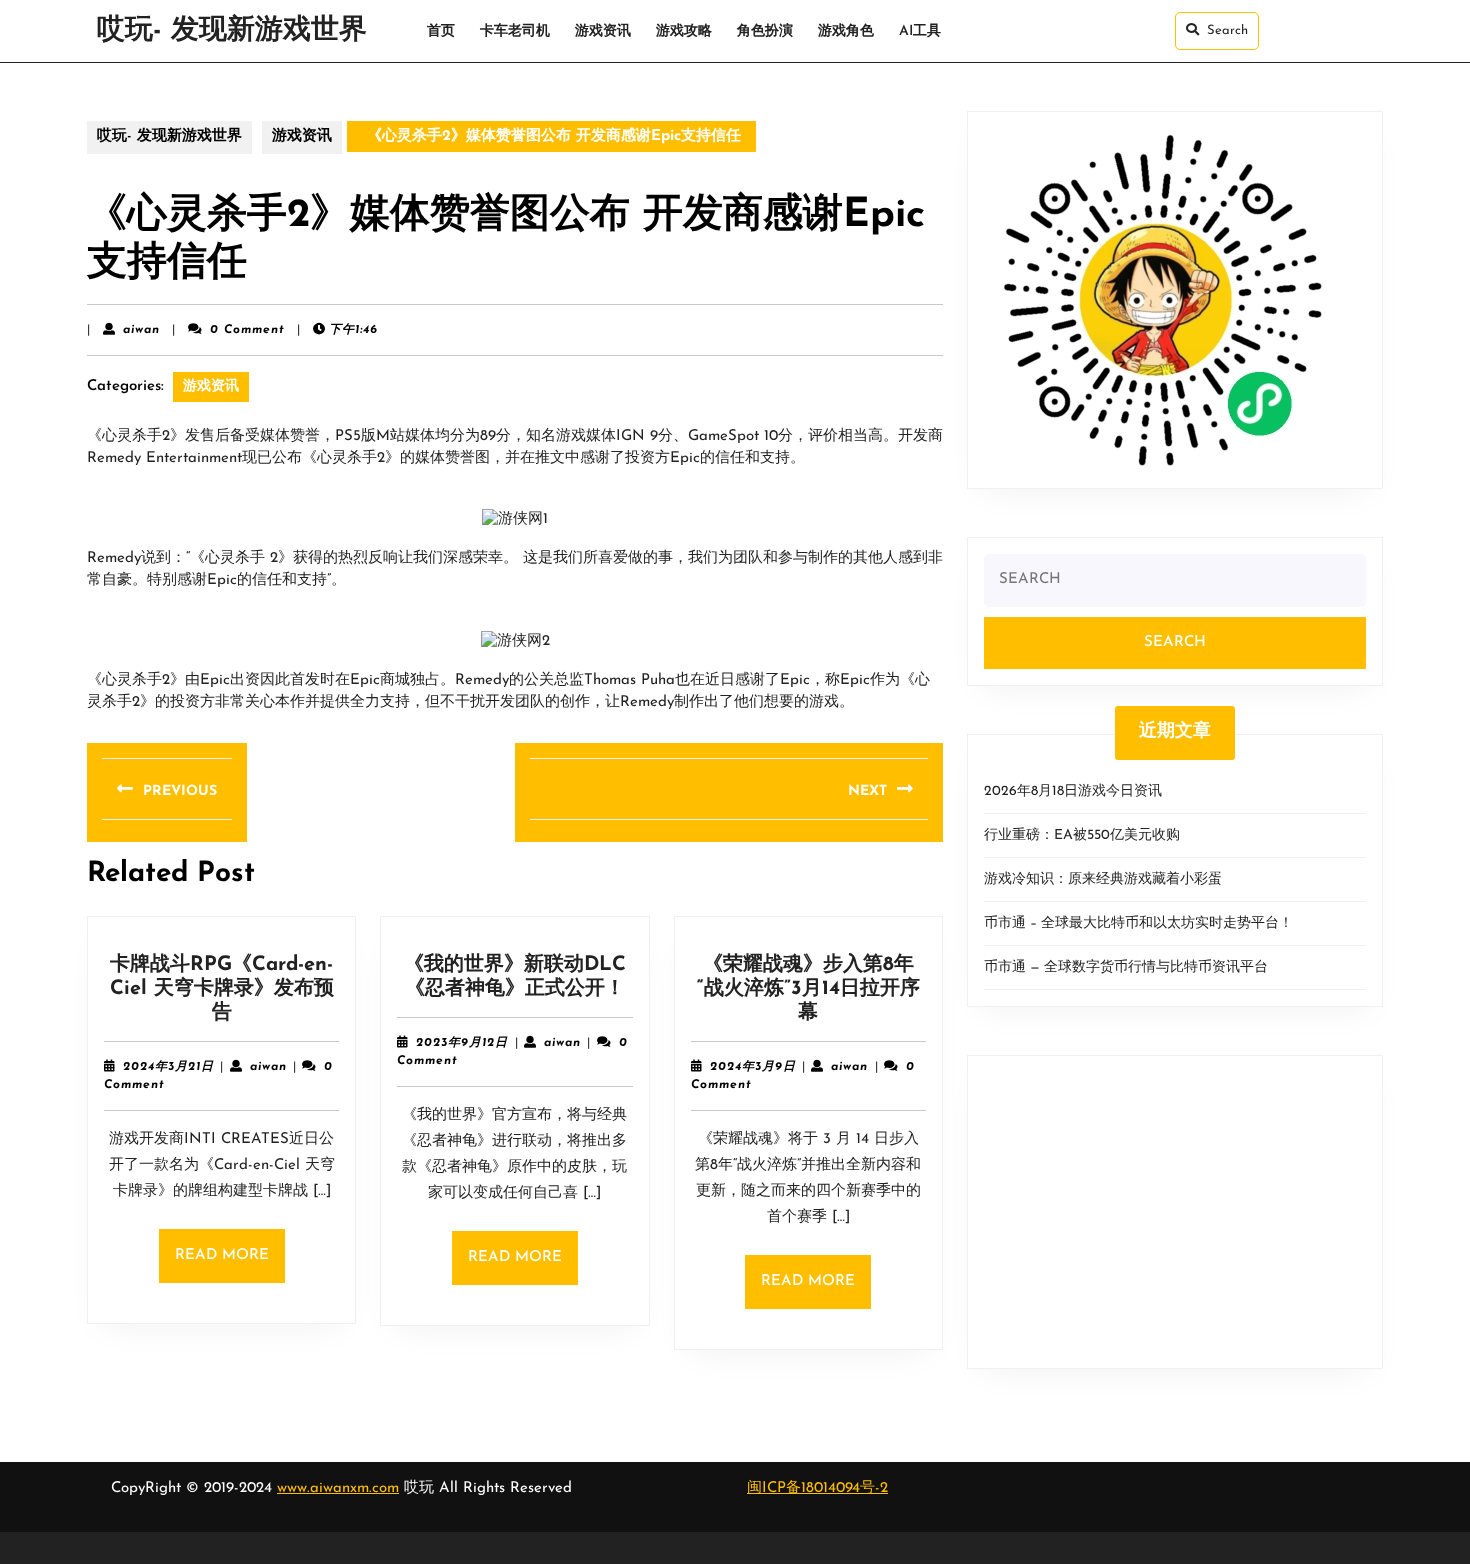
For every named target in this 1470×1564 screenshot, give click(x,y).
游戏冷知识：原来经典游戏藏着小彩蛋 (1103, 879)
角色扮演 (765, 31)
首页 (441, 31)
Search (1227, 30)
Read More (230, 1265)
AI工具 (920, 31)
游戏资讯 (603, 31)
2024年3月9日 (753, 1067)
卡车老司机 (515, 31)
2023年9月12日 (462, 1043)
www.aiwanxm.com (338, 1488)
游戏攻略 (684, 31)
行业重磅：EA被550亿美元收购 (1082, 835)
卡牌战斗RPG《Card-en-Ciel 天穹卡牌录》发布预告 (222, 989)
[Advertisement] (1175, 1212)
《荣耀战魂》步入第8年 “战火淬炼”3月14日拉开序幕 (808, 989)
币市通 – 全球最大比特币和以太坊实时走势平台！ (1138, 923)
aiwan (141, 330)
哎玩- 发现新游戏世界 (232, 31)
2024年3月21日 (168, 1067)
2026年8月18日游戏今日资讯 (1073, 791)
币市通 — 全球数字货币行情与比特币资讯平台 (1126, 967)
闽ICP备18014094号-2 (817, 1488)
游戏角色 (846, 31)
